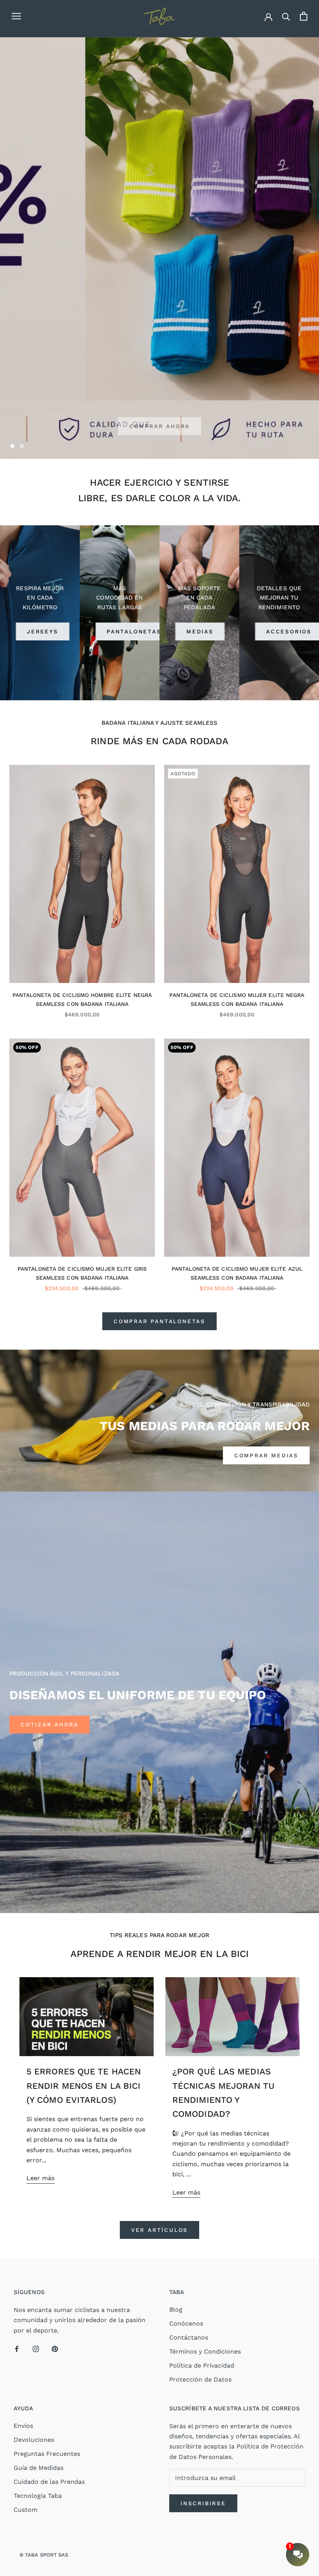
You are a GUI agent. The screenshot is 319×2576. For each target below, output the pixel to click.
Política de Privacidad (202, 2365)
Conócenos (186, 2323)
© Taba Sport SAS (44, 2555)
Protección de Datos (200, 2379)
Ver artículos (159, 2230)
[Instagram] (36, 2349)
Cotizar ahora (49, 1724)
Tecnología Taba (38, 2496)
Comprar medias (266, 1455)
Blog (176, 2309)
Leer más (40, 2178)
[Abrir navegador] (16, 16)
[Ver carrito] (304, 16)
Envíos (23, 2426)
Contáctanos (189, 2337)
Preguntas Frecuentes (47, 2454)
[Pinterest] (55, 2349)
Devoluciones (34, 2440)
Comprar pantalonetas (159, 1321)
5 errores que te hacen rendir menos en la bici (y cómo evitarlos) (84, 2086)
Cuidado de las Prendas (49, 2482)
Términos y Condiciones (205, 2351)
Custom (25, 2510)
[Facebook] (17, 2349)
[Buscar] (286, 16)
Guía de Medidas (39, 2468)
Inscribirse (203, 2503)
